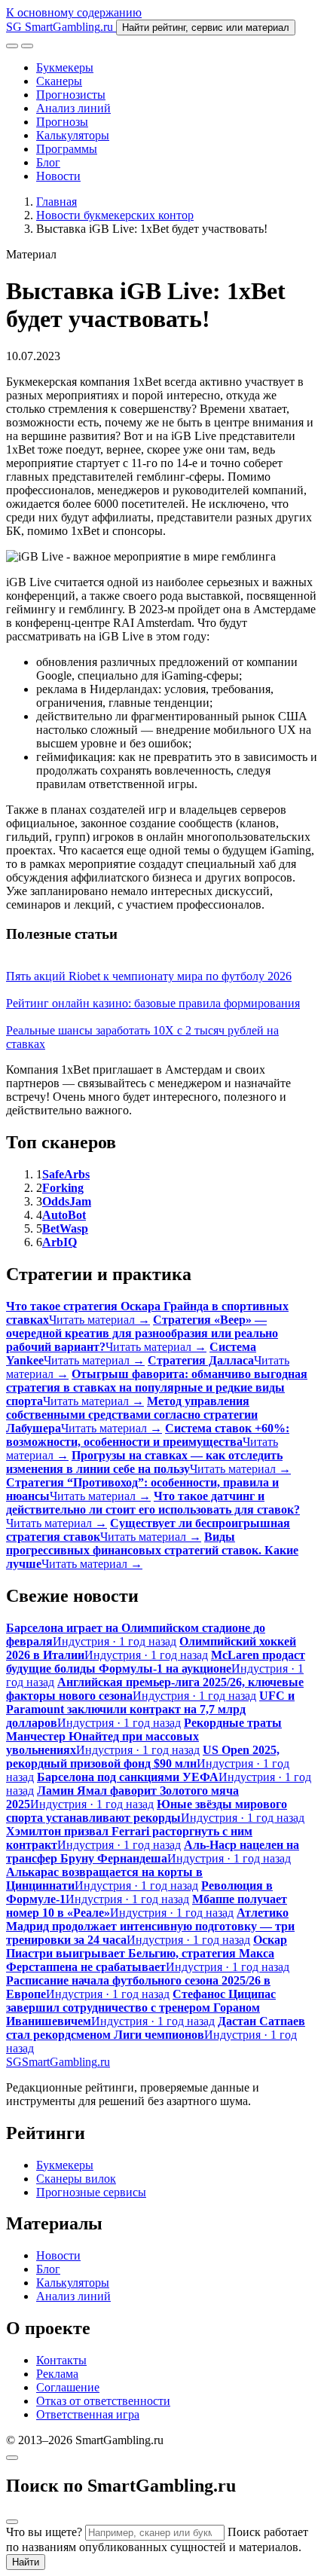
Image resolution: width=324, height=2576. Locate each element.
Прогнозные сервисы (91, 2192)
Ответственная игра (88, 2414)
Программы (67, 149)
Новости (58, 176)
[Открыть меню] (27, 46)
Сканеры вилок (76, 2179)
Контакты (61, 2360)
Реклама (57, 2374)
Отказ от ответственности (103, 2401)
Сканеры (59, 81)
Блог (48, 162)
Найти (26, 2562)
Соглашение (68, 2387)
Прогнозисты (71, 95)
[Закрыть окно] (12, 2458)
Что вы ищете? (44, 2532)
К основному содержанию (74, 12)
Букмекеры (65, 67)
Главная (57, 202)
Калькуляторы (73, 135)
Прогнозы (62, 122)
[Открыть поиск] (12, 46)
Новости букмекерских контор (115, 215)
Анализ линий (73, 108)
